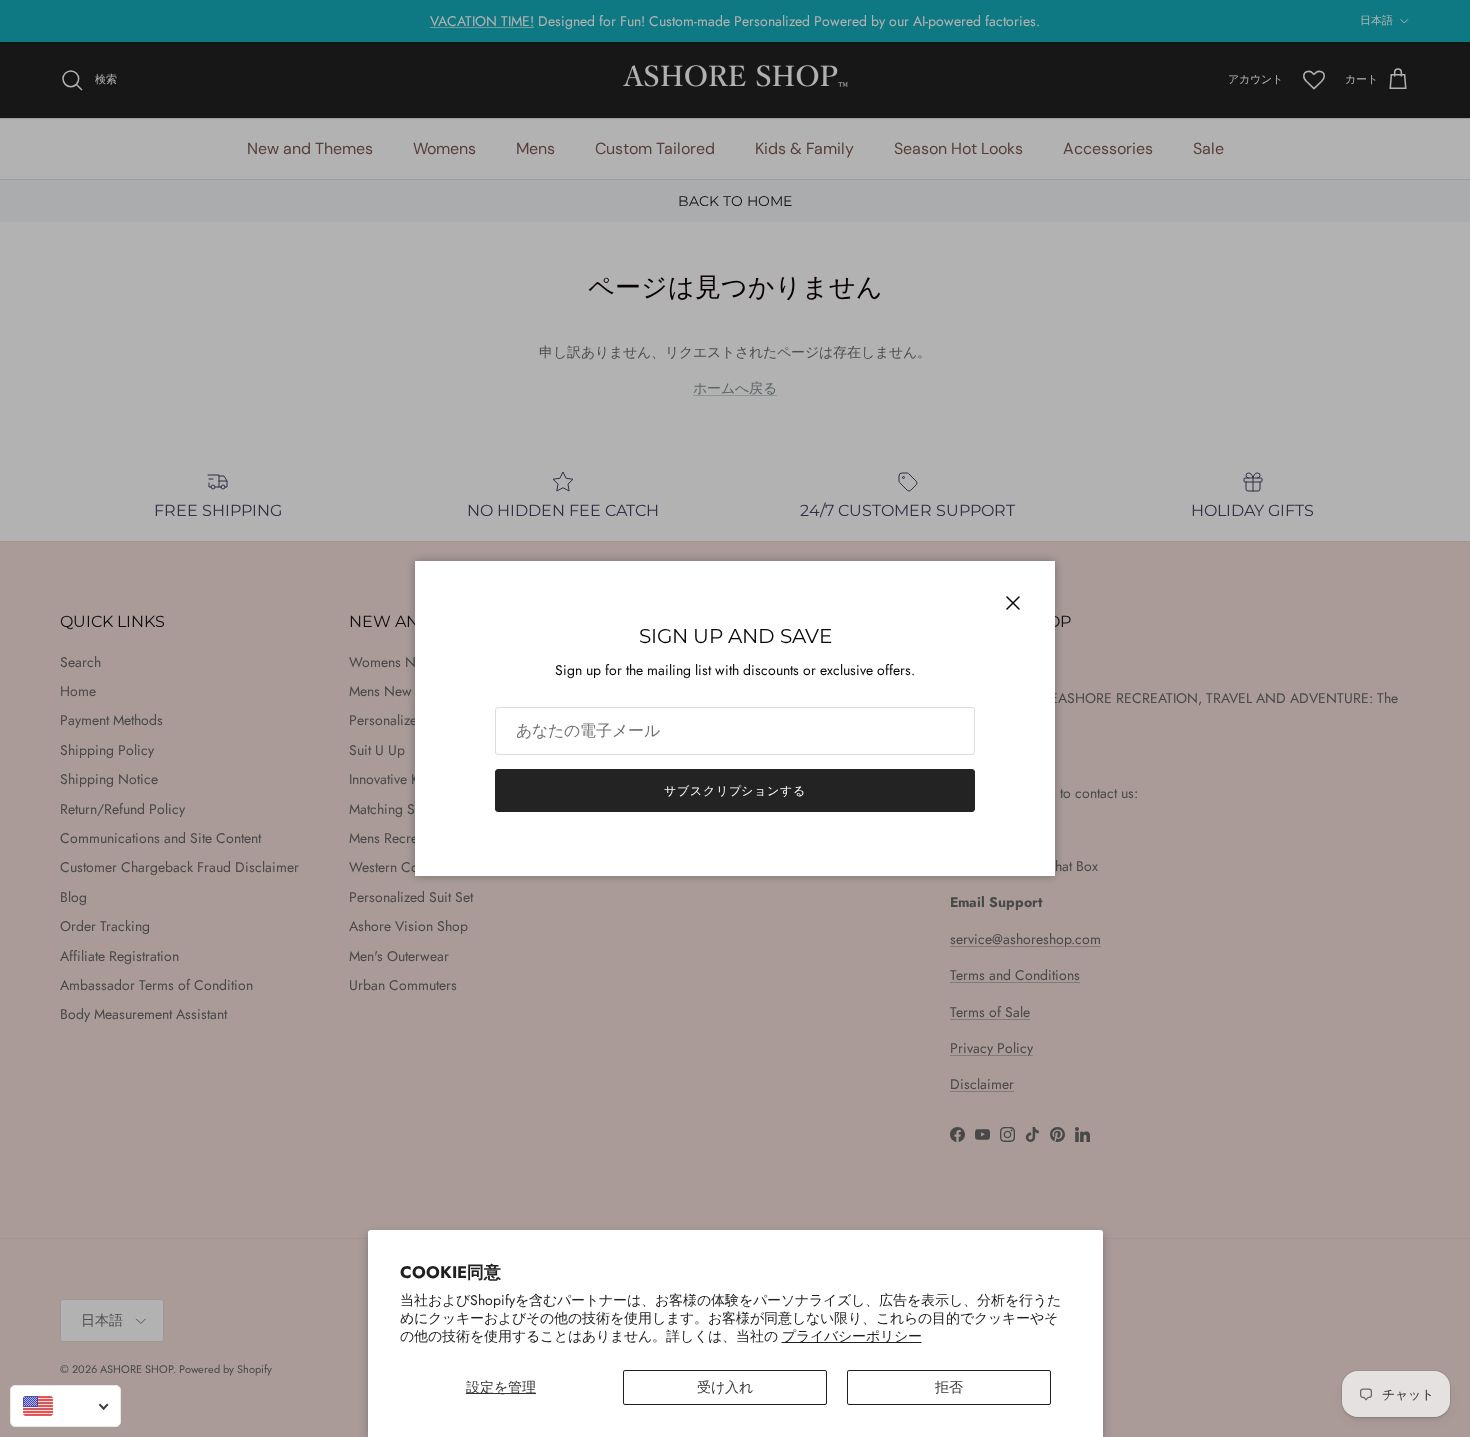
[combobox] (65, 1406)
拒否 (949, 1387)
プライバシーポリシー (852, 1336)
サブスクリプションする (735, 791)
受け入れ (725, 1387)
